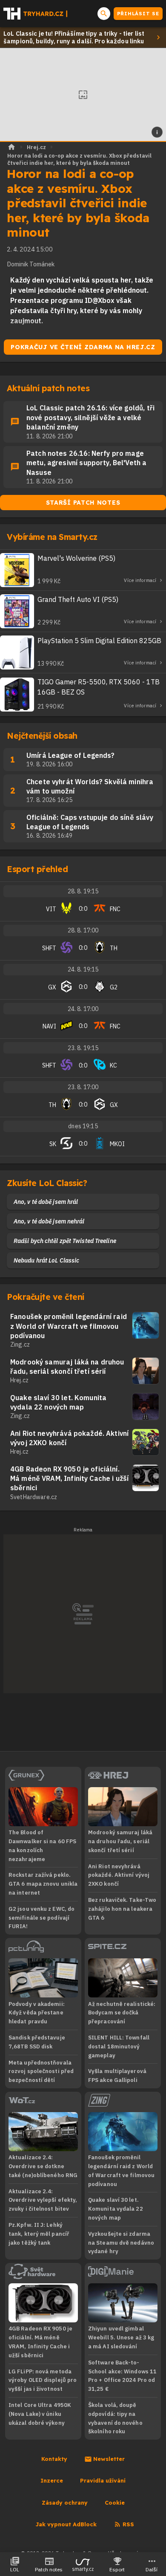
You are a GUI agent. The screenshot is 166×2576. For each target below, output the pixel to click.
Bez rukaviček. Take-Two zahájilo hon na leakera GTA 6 (122, 1909)
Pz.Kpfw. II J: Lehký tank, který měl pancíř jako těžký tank (39, 2234)
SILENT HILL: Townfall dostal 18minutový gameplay (119, 2046)
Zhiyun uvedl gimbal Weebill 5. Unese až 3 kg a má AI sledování (121, 2337)
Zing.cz (20, 1344)
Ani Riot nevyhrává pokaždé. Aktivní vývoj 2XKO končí (69, 1438)
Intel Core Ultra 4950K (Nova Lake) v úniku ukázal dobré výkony (40, 2414)
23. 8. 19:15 (83, 1048)
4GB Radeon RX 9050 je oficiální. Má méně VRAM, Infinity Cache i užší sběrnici (69, 1479)
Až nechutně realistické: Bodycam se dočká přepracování (122, 2013)
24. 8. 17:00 (83, 1009)
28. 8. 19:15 (83, 891)
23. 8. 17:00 (83, 1087)
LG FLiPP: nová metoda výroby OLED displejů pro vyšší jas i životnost (43, 2380)
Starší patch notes (83, 503)
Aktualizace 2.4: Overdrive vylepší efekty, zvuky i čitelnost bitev (43, 2200)
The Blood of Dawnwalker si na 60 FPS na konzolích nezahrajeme (42, 1846)
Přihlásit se (138, 14)
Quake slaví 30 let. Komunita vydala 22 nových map (58, 1402)
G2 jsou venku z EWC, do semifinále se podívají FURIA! (41, 1918)
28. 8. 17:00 (83, 930)
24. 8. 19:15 (83, 969)
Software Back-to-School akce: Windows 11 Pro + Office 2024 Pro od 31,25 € (122, 2376)
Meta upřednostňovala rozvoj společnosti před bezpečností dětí (41, 2072)
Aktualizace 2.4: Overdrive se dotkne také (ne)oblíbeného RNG (43, 2166)
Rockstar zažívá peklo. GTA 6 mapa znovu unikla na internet (43, 1884)
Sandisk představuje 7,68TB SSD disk (37, 2042)
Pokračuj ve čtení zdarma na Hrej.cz (83, 347)
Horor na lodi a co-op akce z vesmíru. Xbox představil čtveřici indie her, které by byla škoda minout (79, 159)
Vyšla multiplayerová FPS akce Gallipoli (117, 2076)
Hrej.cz (36, 147)
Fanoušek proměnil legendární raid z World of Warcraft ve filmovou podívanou (69, 1326)
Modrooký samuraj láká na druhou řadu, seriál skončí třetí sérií (67, 1367)
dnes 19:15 (83, 1126)
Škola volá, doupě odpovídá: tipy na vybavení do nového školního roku (115, 2418)
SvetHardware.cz (34, 1497)
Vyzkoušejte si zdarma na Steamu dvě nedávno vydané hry (121, 2243)
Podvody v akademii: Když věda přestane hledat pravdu (37, 2013)
